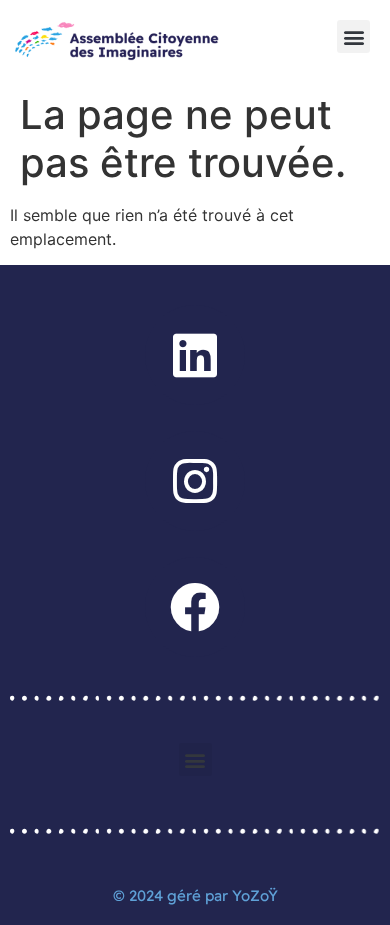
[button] (353, 36)
